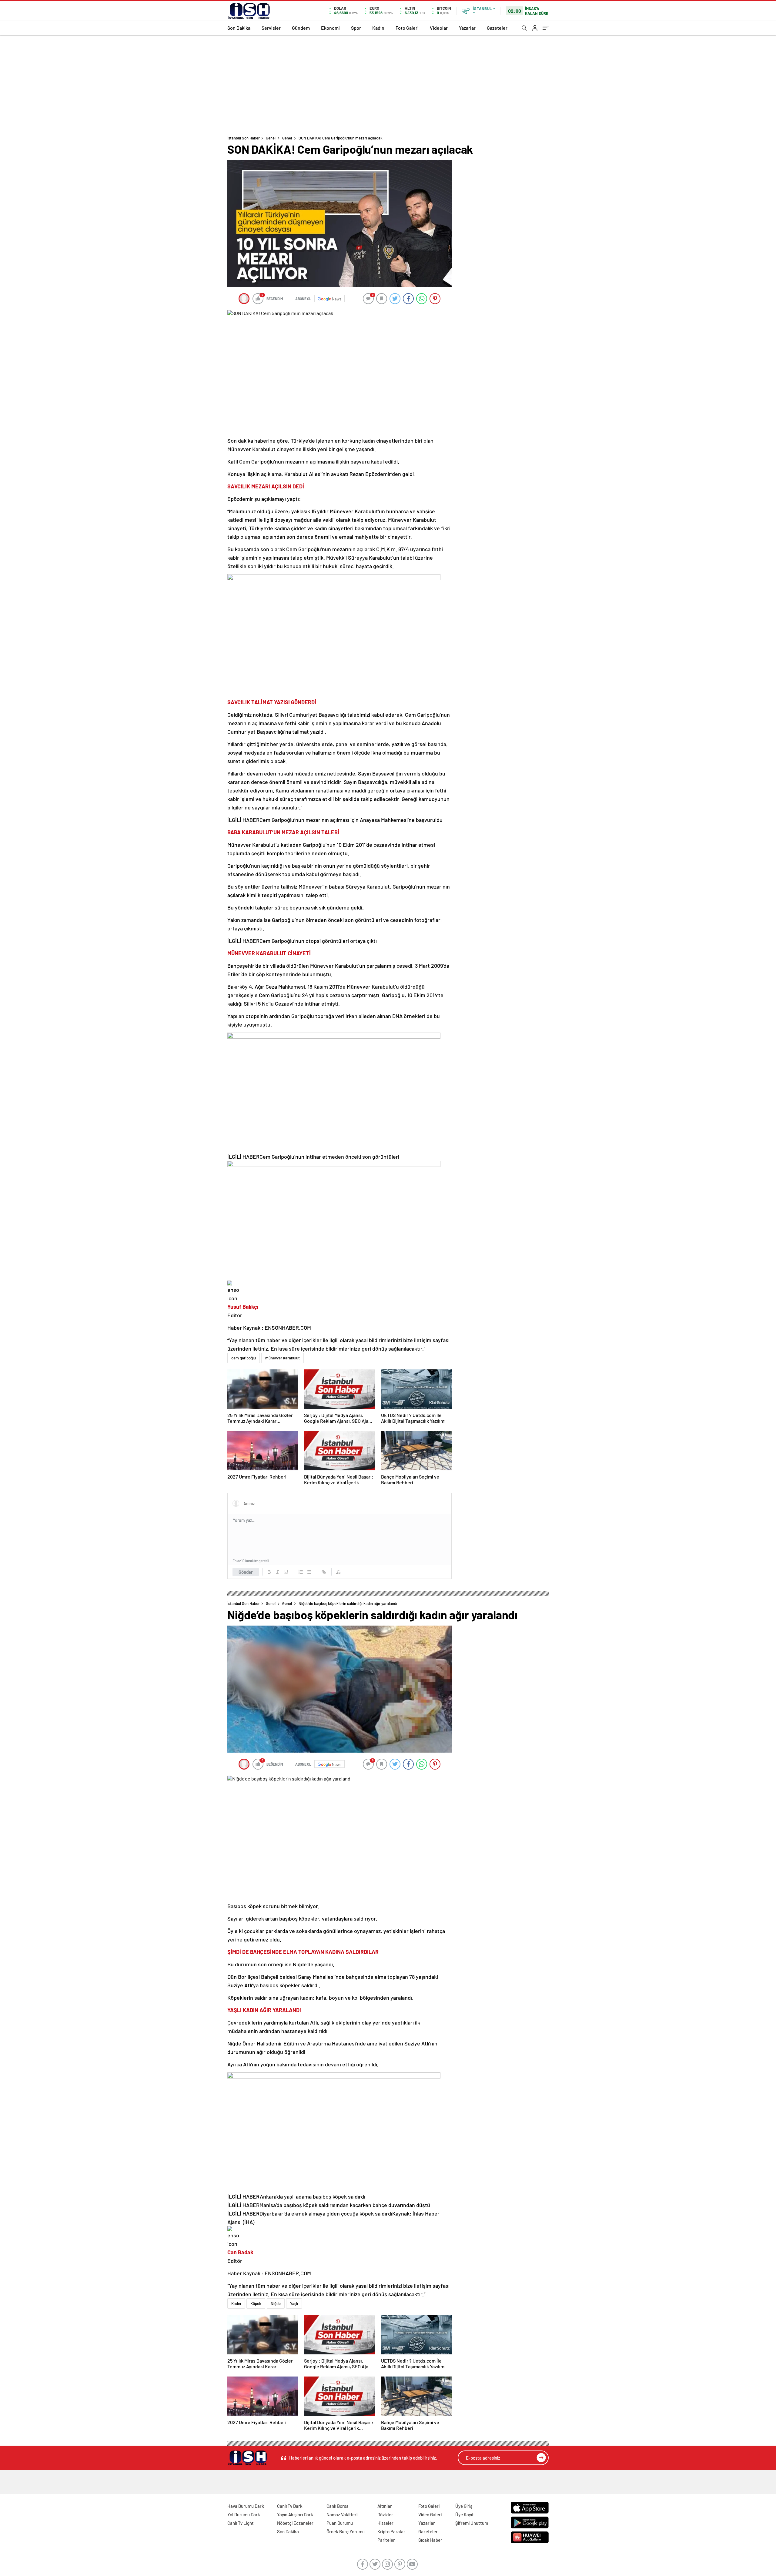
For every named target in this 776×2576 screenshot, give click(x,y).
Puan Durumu (340, 2523)
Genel (271, 138)
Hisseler (385, 2523)
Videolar (439, 28)
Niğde (276, 2303)
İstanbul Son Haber (244, 138)
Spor (356, 28)
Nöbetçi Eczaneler (295, 2523)
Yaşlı (294, 2303)
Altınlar (385, 2506)
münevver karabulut (283, 1358)
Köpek (256, 2303)
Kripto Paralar (391, 2531)
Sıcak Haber (430, 2540)
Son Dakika (239, 28)
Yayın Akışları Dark (295, 2514)
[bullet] (309, 1572)
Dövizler (385, 2514)
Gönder (246, 1572)
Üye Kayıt (465, 2514)
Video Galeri (430, 2514)
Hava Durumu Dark (246, 2506)
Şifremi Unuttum (472, 2523)
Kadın (378, 28)
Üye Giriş (464, 2506)
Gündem (301, 28)
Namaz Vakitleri (342, 2514)
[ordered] (301, 1572)
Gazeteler (497, 28)
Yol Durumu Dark (244, 2514)
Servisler (271, 28)
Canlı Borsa (338, 2506)
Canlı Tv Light (241, 2523)
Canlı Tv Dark (290, 2506)
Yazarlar (467, 28)
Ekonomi (330, 28)
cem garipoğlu (244, 1358)
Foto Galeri (407, 28)
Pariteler (386, 2540)
